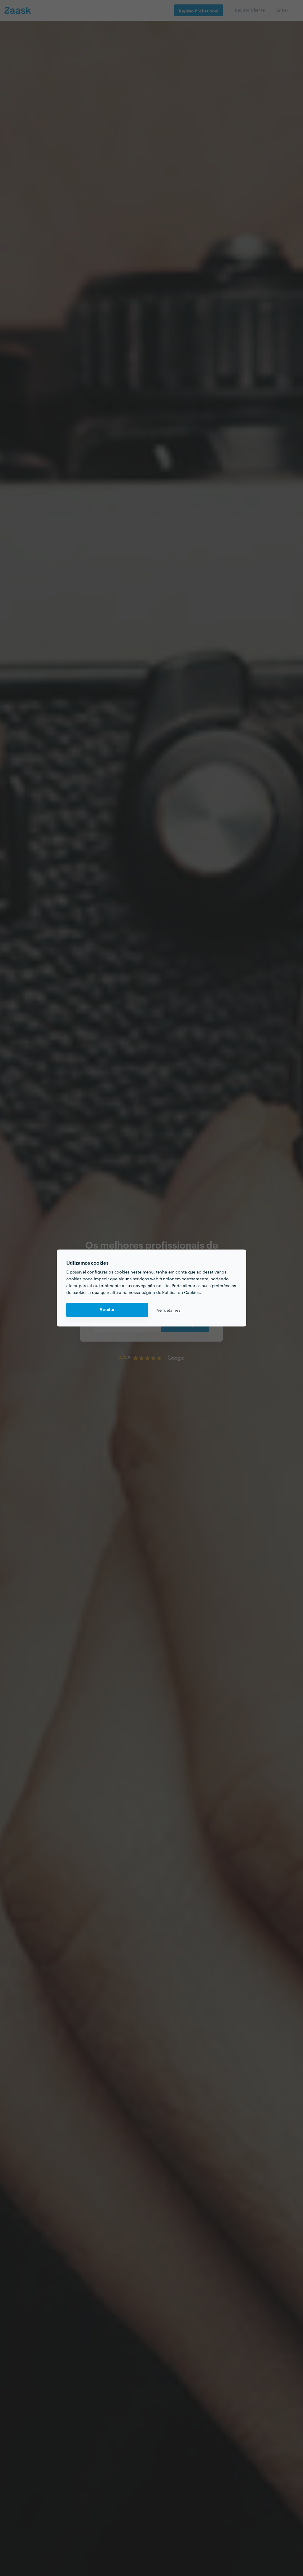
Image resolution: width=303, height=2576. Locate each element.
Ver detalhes (169, 1310)
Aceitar (107, 1310)
